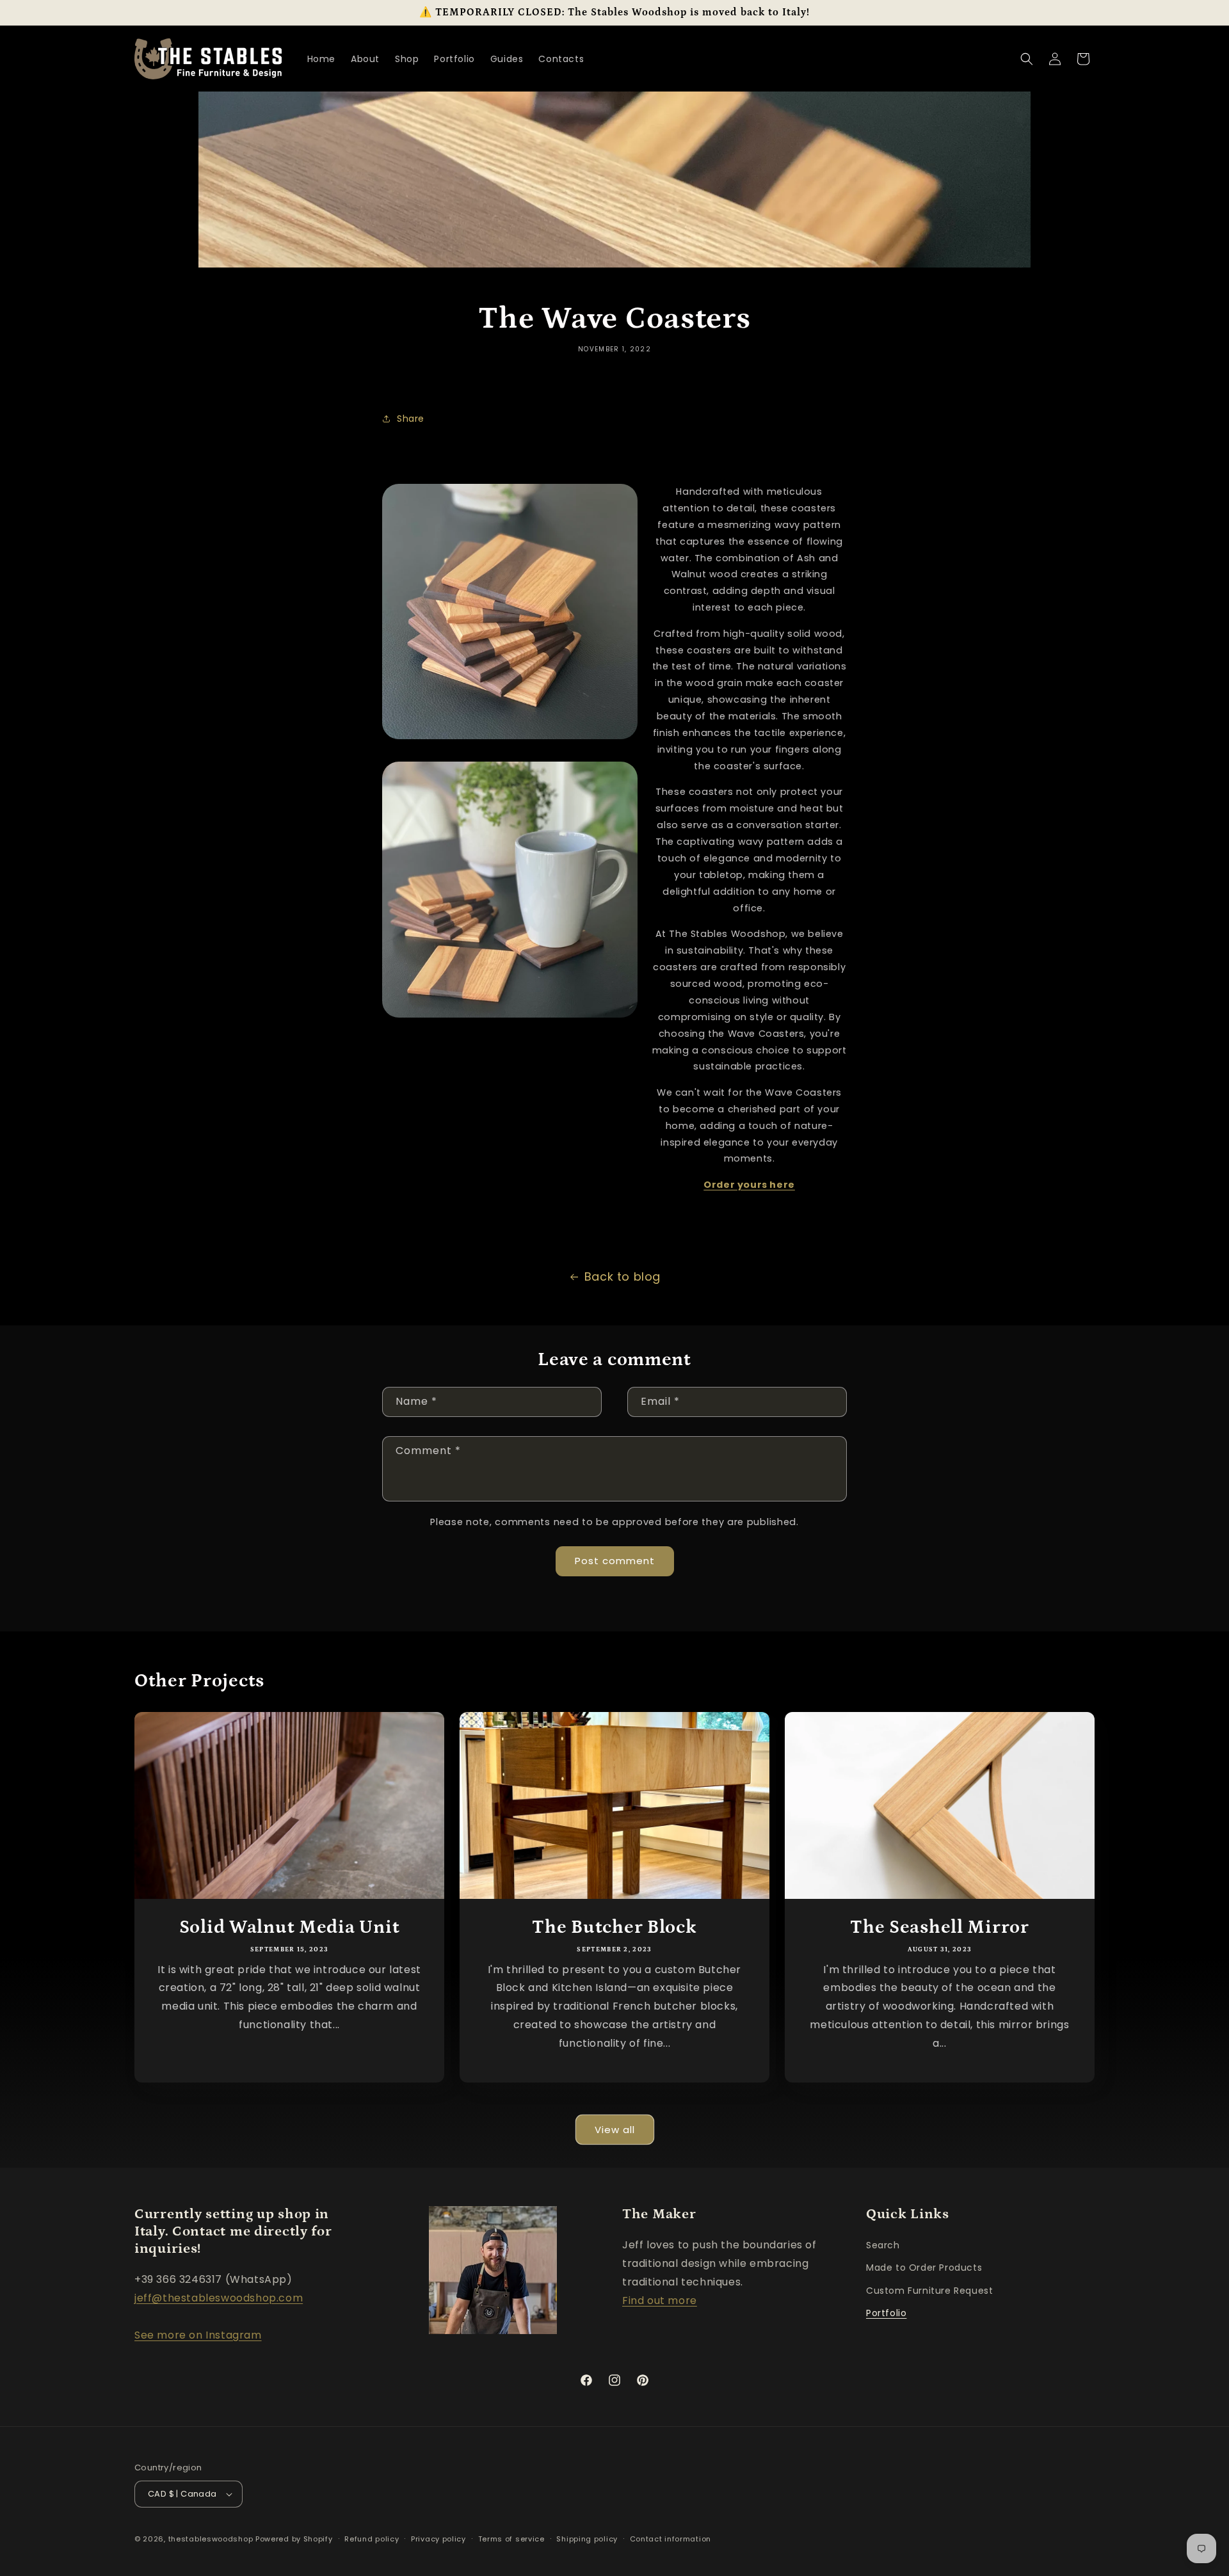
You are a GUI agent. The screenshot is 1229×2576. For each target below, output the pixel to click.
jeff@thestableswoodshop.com (219, 2298)
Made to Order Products (924, 2268)
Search (883, 2245)
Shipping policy (587, 2539)
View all (615, 2130)
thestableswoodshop (211, 2539)
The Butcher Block (614, 1927)
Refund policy (372, 2539)
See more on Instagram (198, 2335)
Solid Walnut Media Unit (290, 1927)
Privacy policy (438, 2539)
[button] (1027, 59)
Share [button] (411, 419)
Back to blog (623, 1276)
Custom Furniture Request (929, 2291)
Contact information (671, 2539)
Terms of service (511, 2539)
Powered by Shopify (294, 2539)
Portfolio (886, 2313)
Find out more (660, 2300)
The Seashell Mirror (940, 1927)
